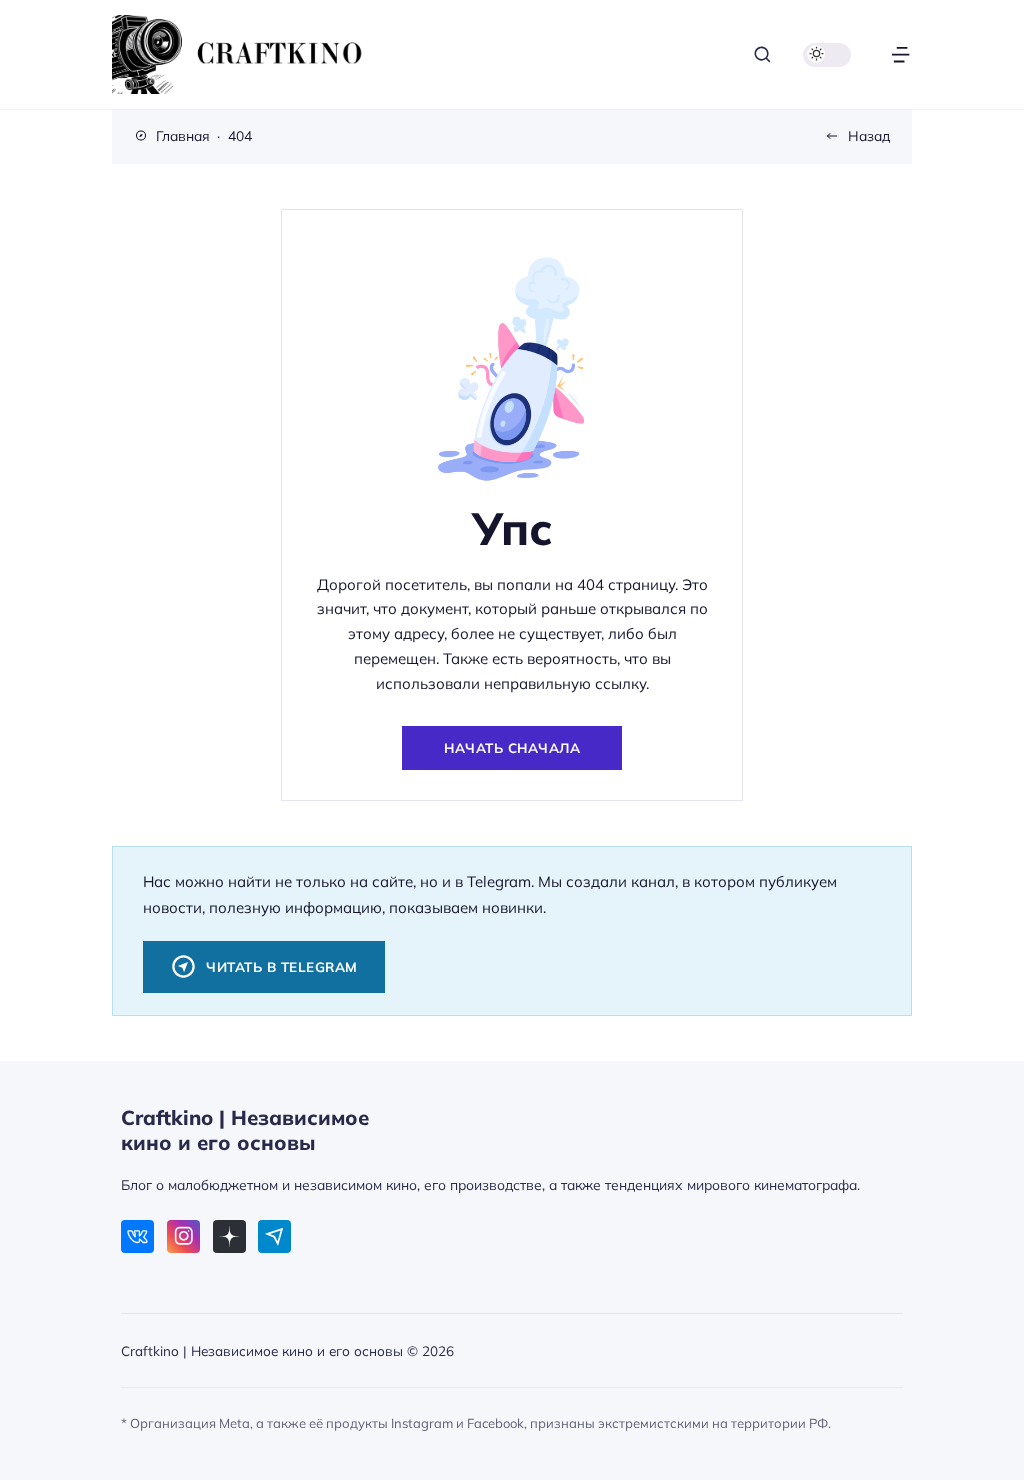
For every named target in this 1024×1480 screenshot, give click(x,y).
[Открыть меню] (900, 54)
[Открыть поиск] (762, 54)
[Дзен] (229, 1236)
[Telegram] (274, 1236)
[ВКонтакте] (137, 1236)
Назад (869, 135)
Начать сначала (512, 747)
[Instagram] (183, 1236)
